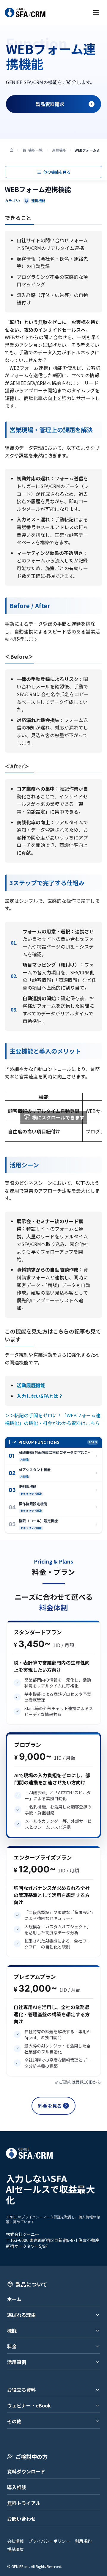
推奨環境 (15, 2549)
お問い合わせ (21, 2519)
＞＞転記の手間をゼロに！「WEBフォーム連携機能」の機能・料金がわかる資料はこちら (53, 1419)
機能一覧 (35, 150)
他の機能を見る (57, 172)
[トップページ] (11, 150)
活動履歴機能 (31, 1385)
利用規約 (83, 2541)
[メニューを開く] (96, 12)
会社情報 (15, 2541)
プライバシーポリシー (49, 2541)
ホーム (14, 2299)
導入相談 (17, 2487)
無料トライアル (24, 2503)
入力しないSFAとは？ (40, 1396)
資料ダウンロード (26, 2471)
